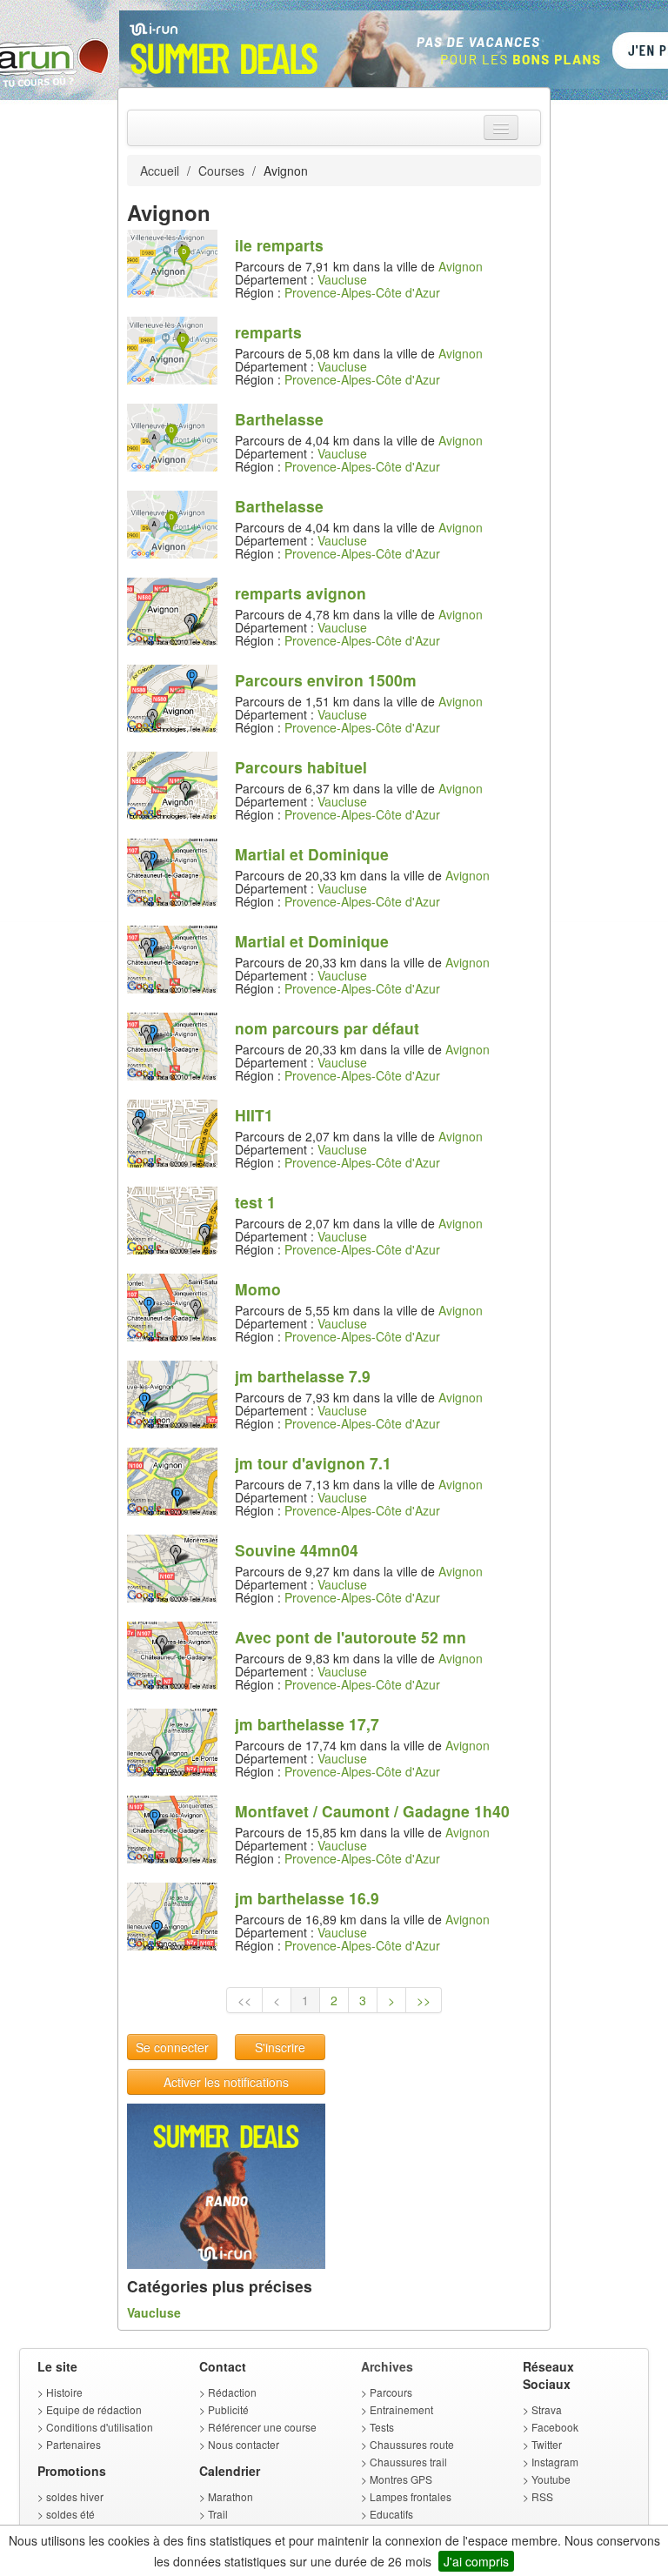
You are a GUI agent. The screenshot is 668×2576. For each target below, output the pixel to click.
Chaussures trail (408, 2462)
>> (424, 2000)
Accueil (160, 171)
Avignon (461, 266)
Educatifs (391, 2514)
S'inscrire (280, 2047)
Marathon (230, 2496)
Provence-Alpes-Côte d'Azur (362, 292)
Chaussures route (412, 2444)
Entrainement (401, 2409)
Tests (382, 2427)
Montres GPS (401, 2479)
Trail (218, 2514)
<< (244, 2000)
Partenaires (73, 2444)
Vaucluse (342, 279)
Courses (221, 171)
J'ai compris (476, 2561)
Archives (387, 2366)
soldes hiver (75, 2496)
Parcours (391, 2392)
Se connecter (172, 2047)
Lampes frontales (411, 2496)
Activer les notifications (226, 2082)
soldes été (70, 2514)
